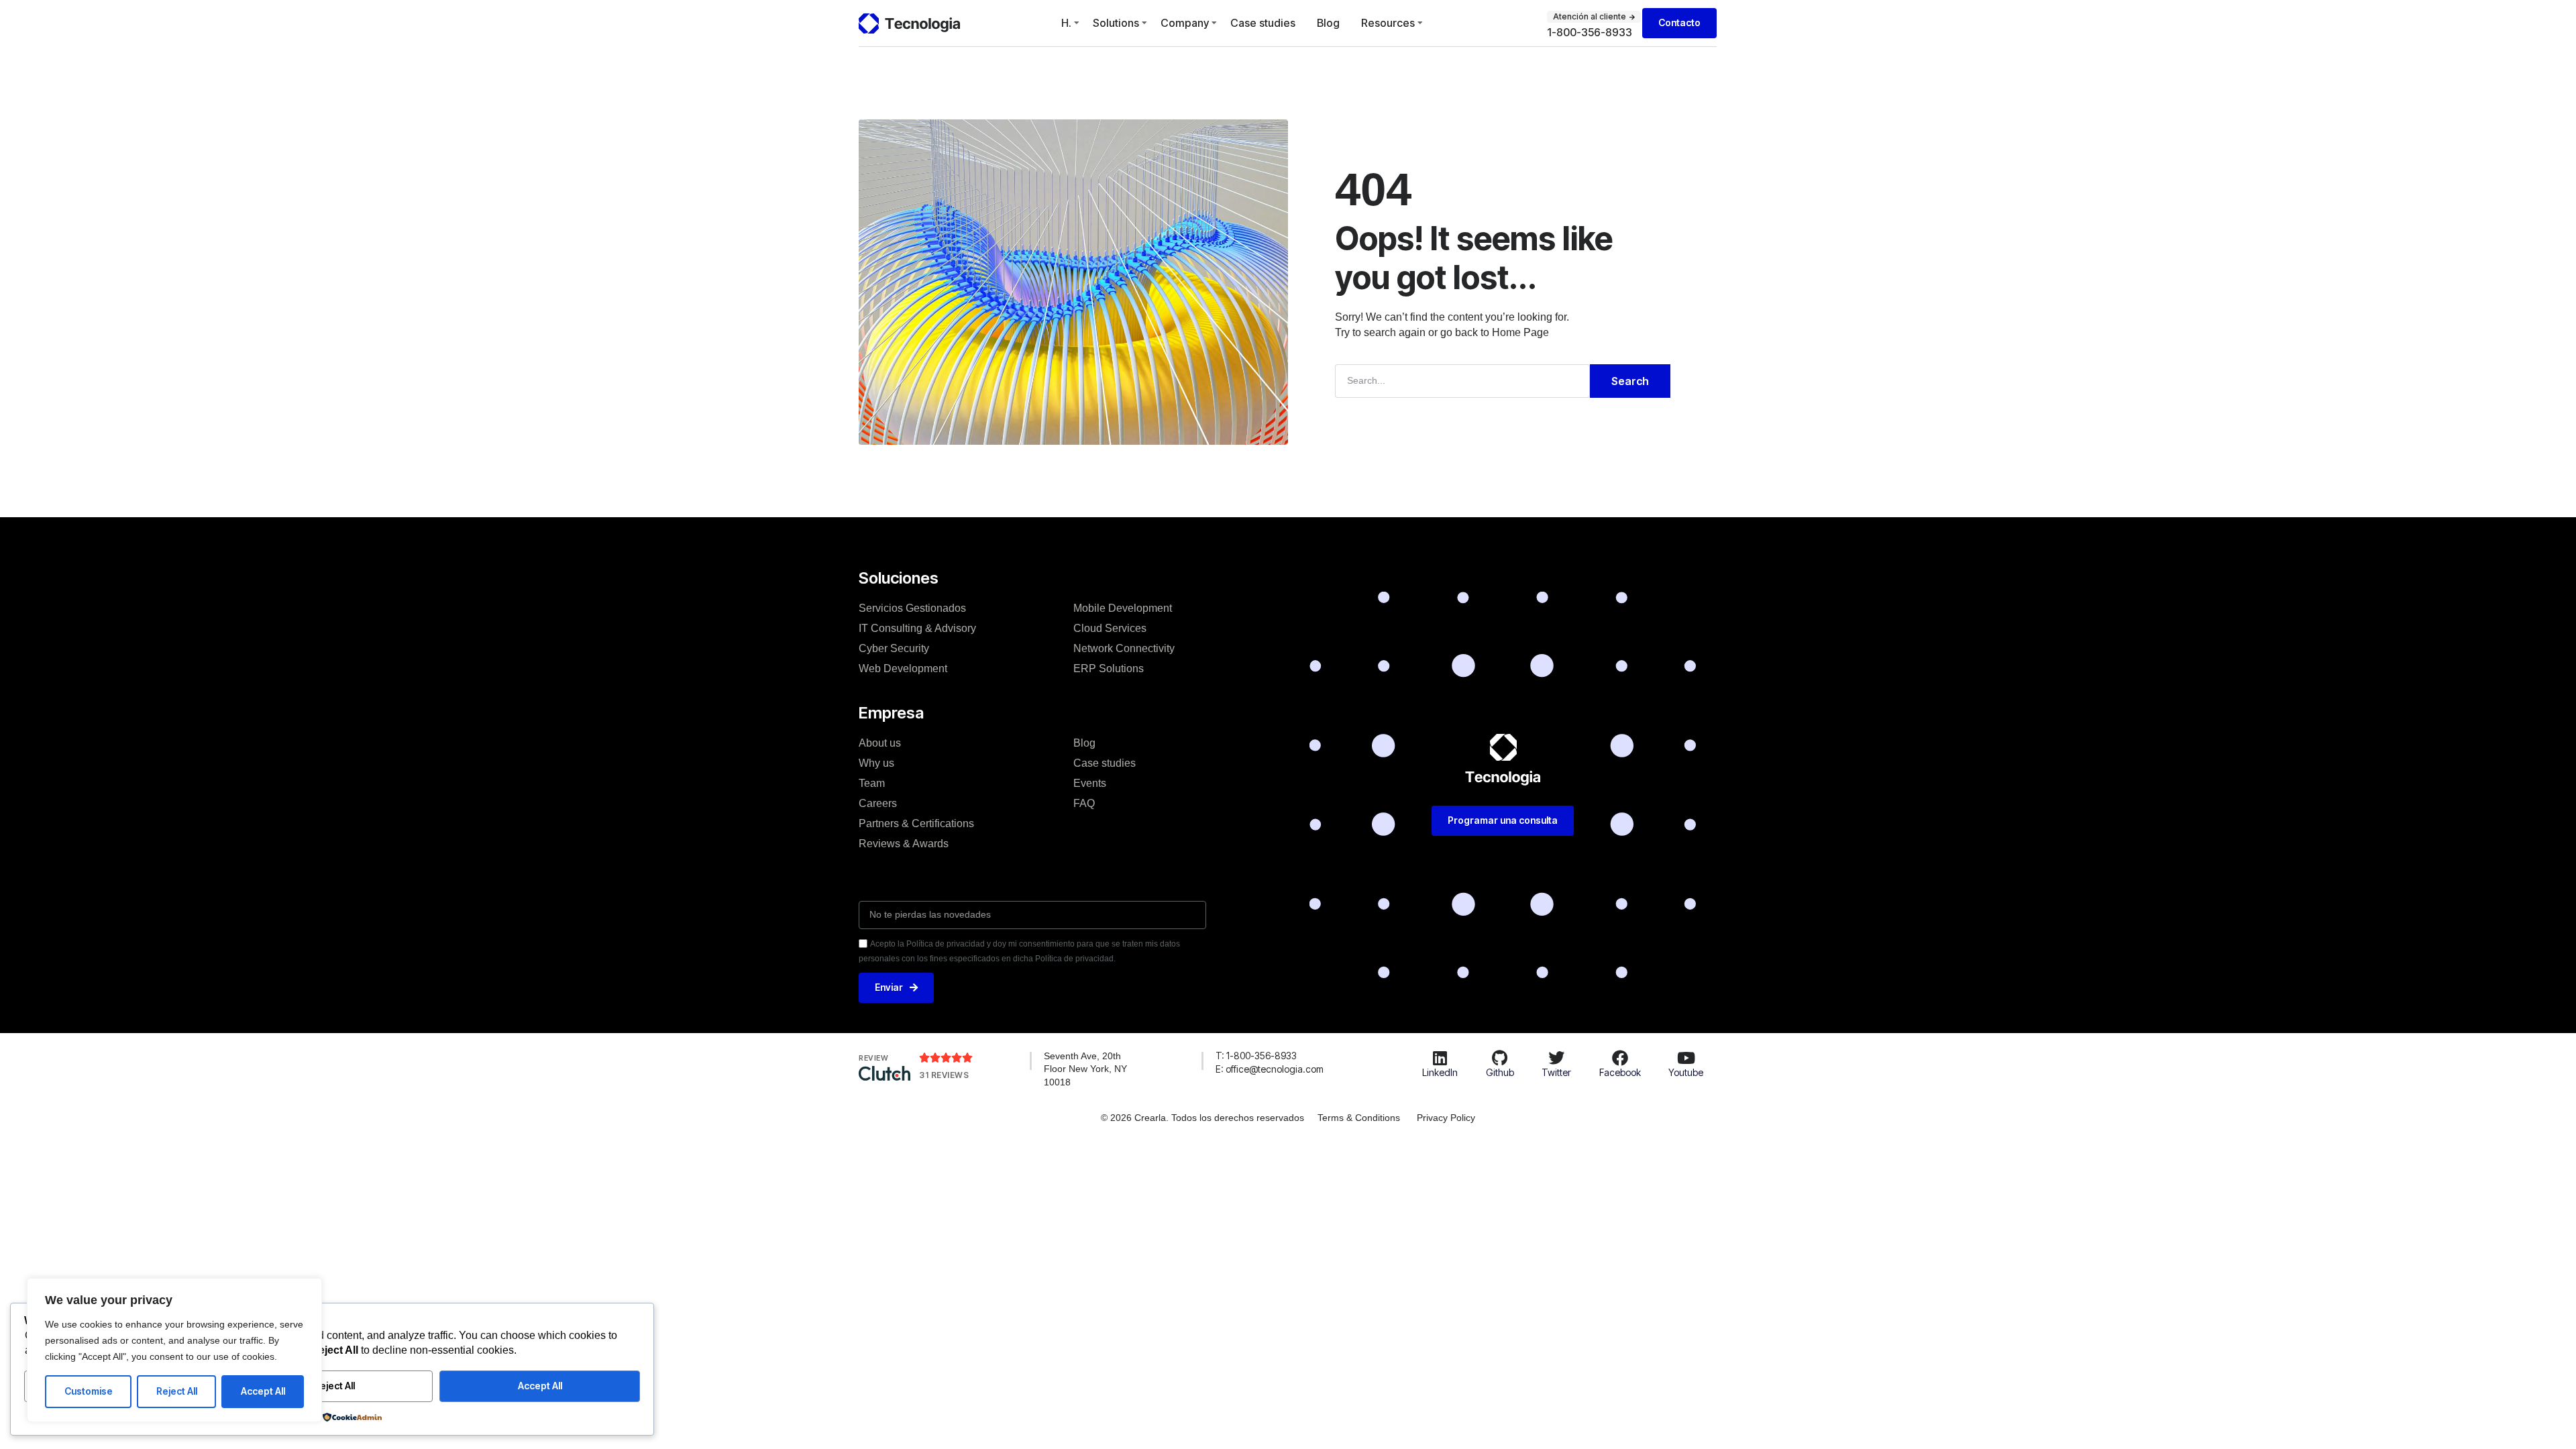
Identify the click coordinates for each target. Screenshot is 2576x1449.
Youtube (1686, 1072)
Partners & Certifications (916, 823)
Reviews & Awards (904, 844)
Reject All (177, 1391)
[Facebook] (1620, 1058)
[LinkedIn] (1440, 1058)
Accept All (263, 1391)
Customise (89, 1391)
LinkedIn (1440, 1072)
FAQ (1084, 803)
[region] (174, 1350)
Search (1630, 381)
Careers (878, 803)
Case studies (1263, 23)
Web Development (903, 668)
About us (880, 743)
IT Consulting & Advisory (917, 628)
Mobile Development (1123, 608)
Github (1500, 1072)
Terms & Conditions (1359, 1118)
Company (1185, 23)
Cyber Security (894, 648)
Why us (876, 763)
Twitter (1556, 1072)
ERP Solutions (1109, 668)
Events (1090, 783)
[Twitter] (1556, 1058)
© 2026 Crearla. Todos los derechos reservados (1202, 1118)
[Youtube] (1686, 1058)
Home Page (1520, 332)
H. (1066, 23)
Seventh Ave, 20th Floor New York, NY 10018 (1085, 1069)
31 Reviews (944, 1075)
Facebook (1620, 1072)
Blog (1328, 23)
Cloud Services (1110, 628)
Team (872, 783)
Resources (1388, 23)
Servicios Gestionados (912, 608)
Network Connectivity (1124, 648)
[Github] (1500, 1058)
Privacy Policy (1446, 1118)
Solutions (1116, 23)
